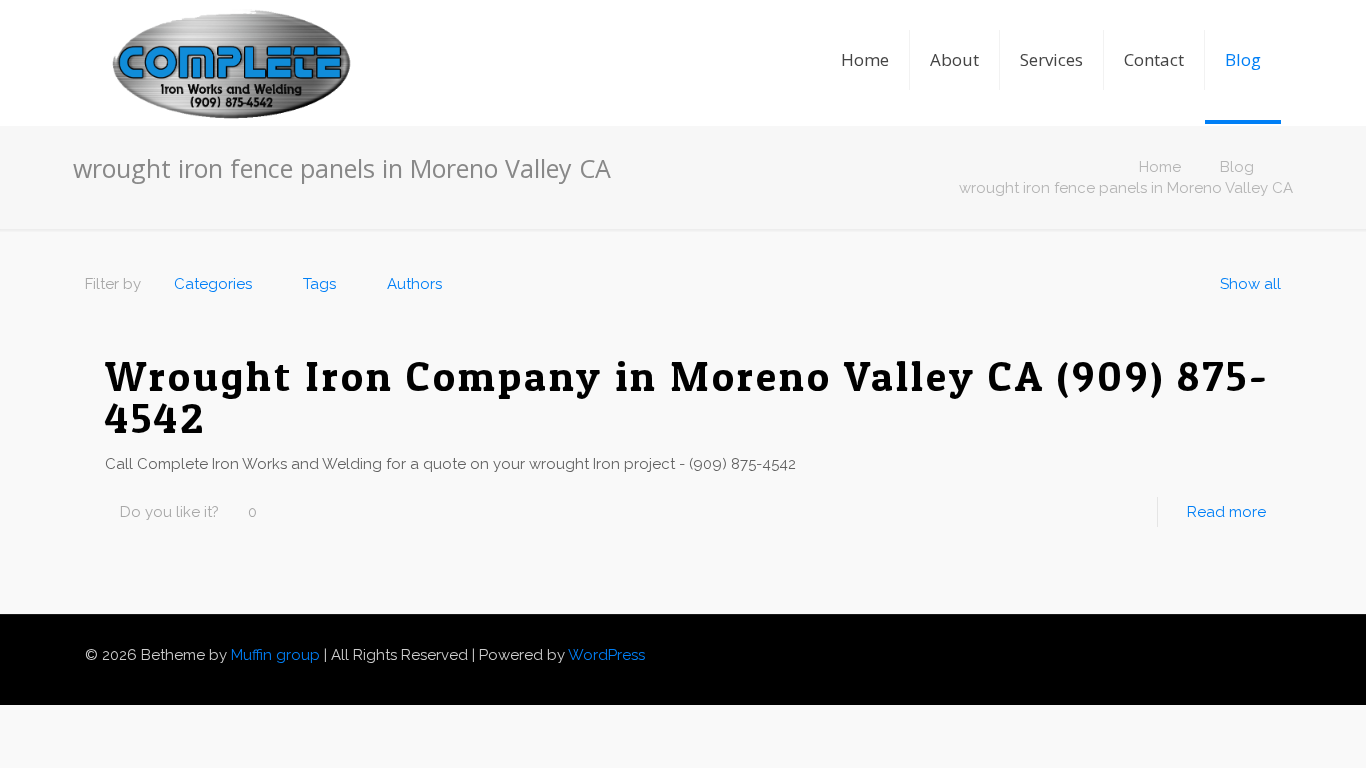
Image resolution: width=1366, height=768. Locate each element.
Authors (414, 284)
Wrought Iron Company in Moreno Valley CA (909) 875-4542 (687, 396)
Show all (1250, 284)
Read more (1226, 512)
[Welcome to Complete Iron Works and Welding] (230, 35)
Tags (319, 284)
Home (1160, 167)
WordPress (606, 655)
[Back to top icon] (1273, 646)
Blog (1237, 167)
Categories (213, 284)
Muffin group (275, 655)
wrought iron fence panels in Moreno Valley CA (1126, 188)
